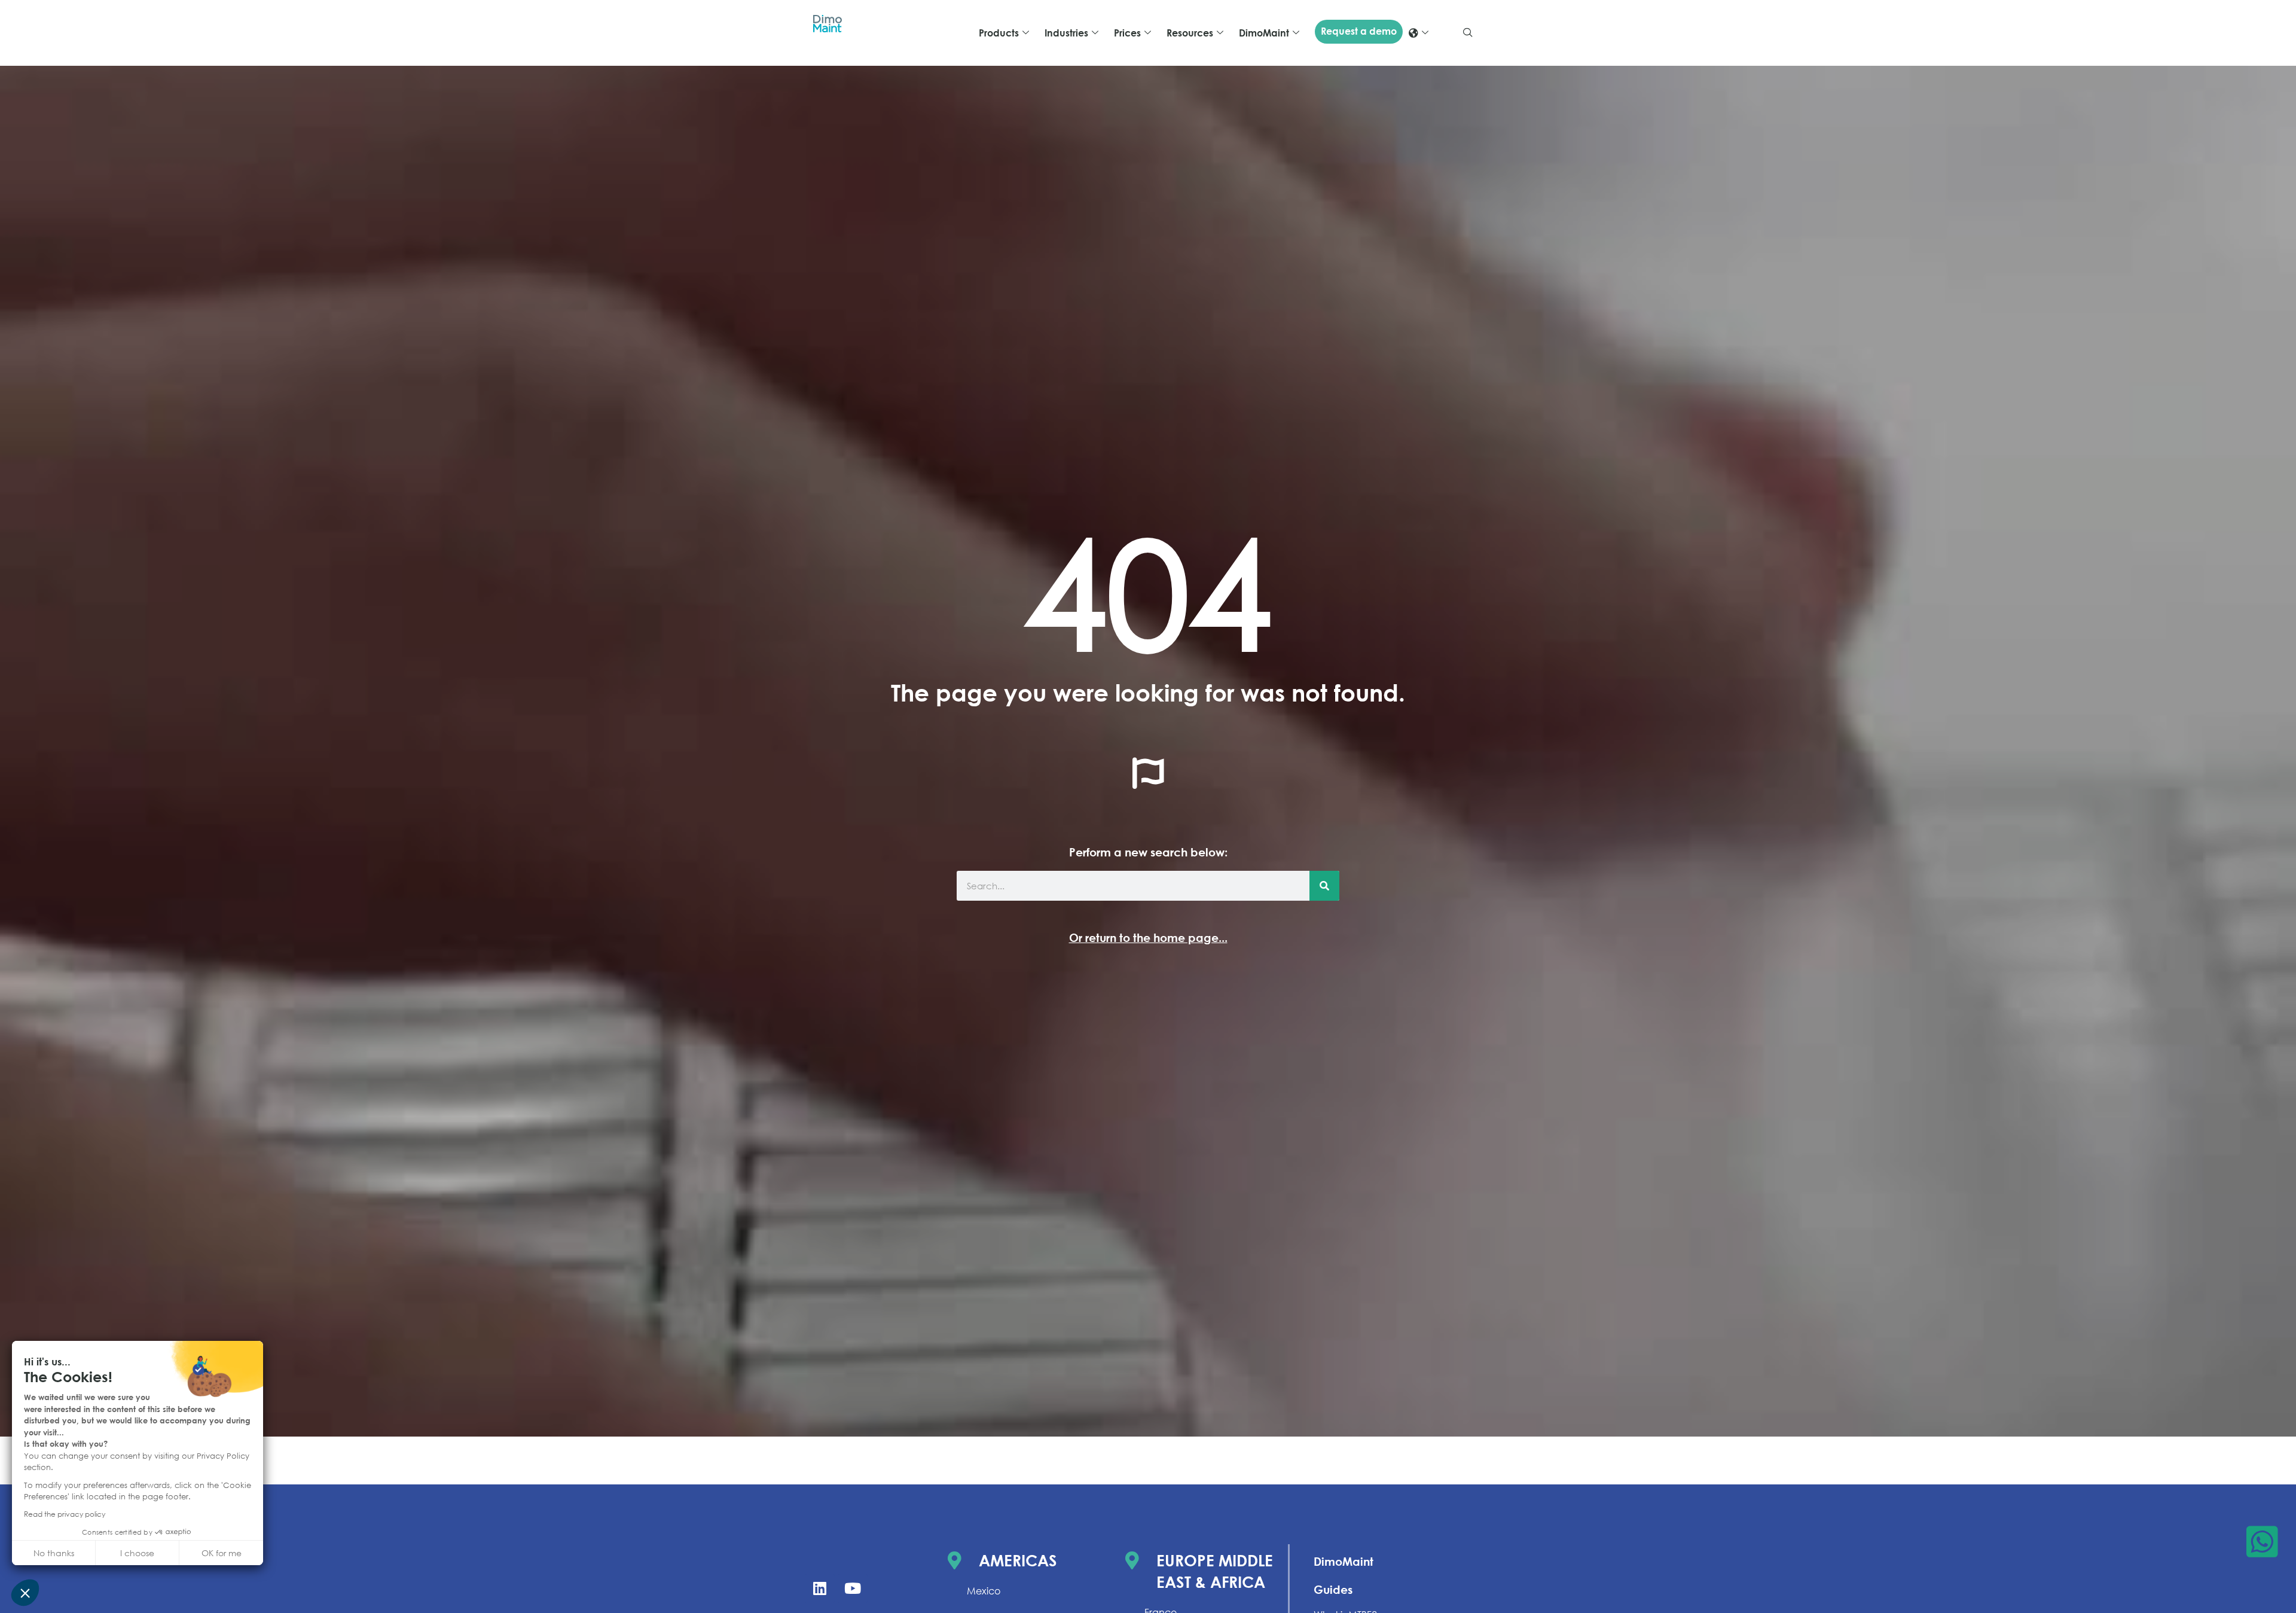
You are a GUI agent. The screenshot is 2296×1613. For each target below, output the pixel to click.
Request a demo (1359, 31)
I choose (137, 1553)
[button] (25, 1593)
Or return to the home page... (1148, 937)
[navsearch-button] (1468, 33)
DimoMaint (1344, 1561)
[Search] (1324, 886)
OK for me (222, 1553)
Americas (1018, 1560)
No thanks (54, 1553)
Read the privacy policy (65, 1514)
